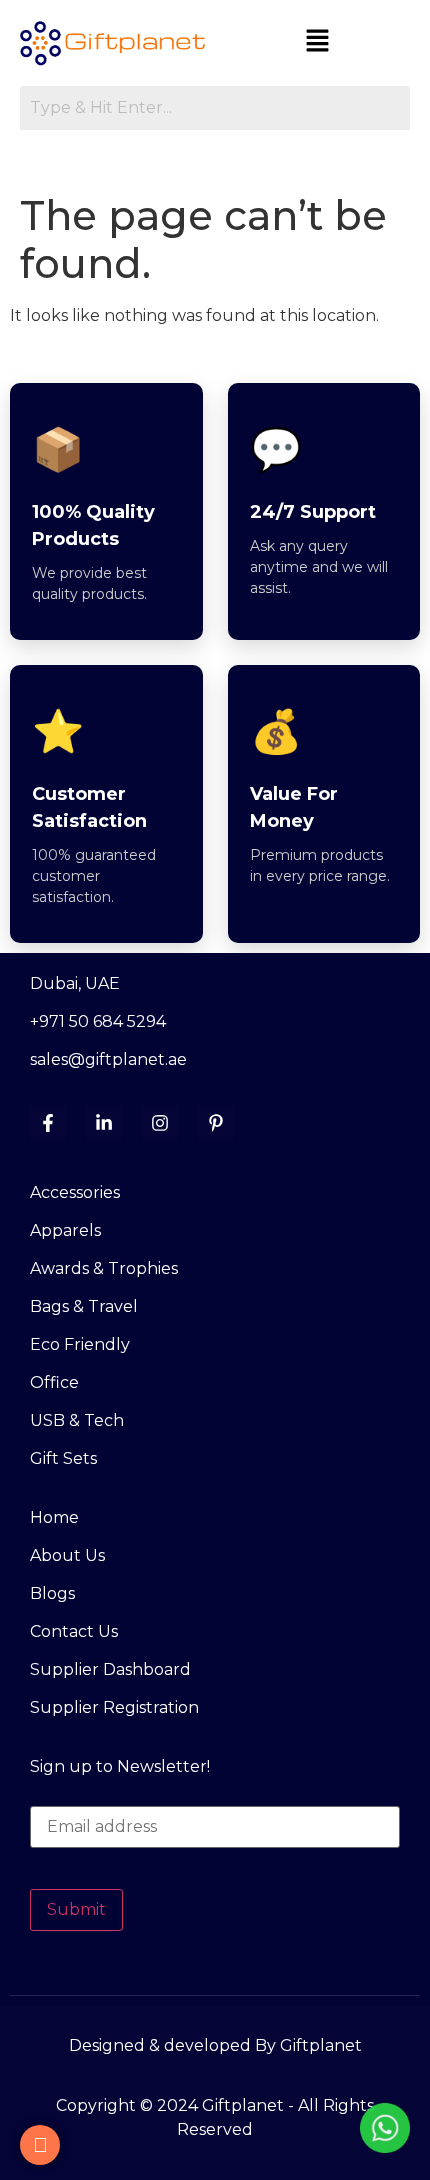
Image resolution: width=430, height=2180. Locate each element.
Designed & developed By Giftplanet (215, 2045)
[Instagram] (160, 1123)
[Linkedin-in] (104, 1123)
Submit (76, 1909)
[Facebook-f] (48, 1123)
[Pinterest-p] (216, 1123)
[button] (317, 42)
